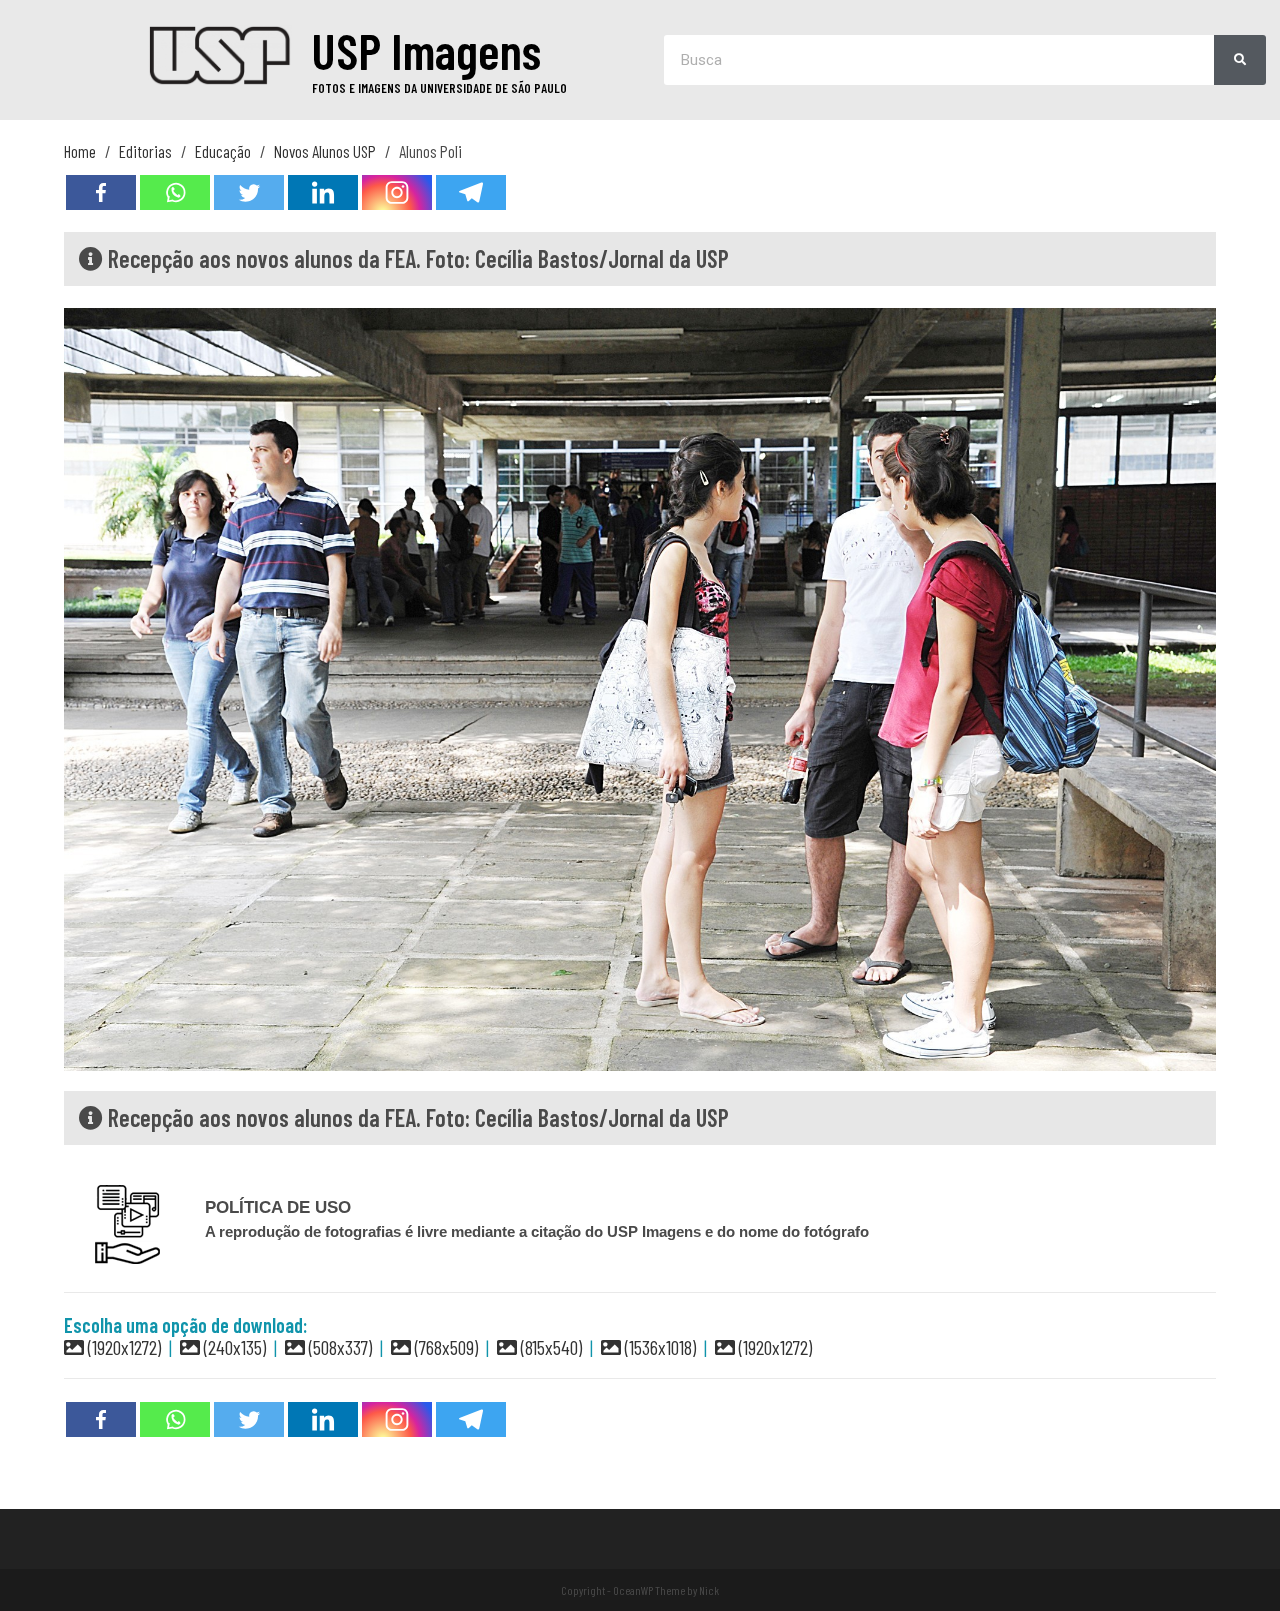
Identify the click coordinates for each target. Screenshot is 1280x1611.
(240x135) (233, 1347)
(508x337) (338, 1347)
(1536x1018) (658, 1347)
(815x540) (549, 1347)
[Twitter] (249, 192)
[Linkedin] (323, 192)
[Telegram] (471, 192)
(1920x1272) (122, 1347)
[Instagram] (397, 192)
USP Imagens (426, 50)
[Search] (1240, 60)
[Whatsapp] (175, 192)
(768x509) (444, 1347)
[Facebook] (101, 192)
